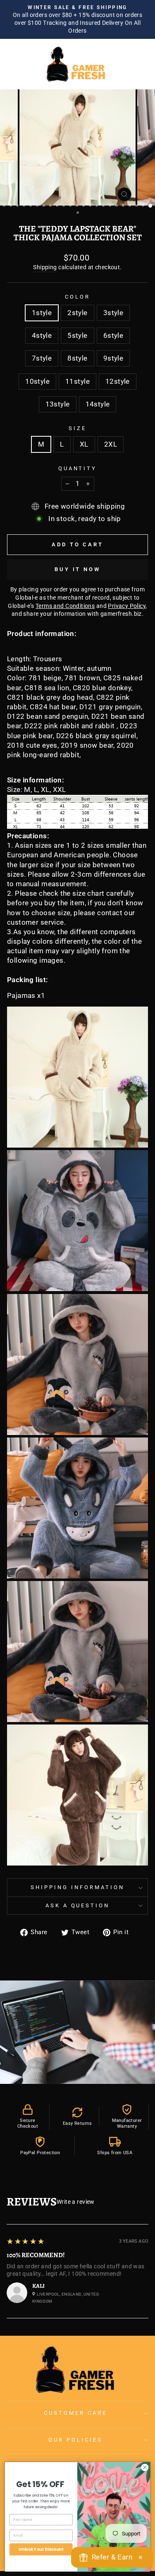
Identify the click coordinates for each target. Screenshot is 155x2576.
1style (42, 313)
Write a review (76, 2202)
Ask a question (78, 1905)
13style (58, 404)
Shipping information (77, 1887)
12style (118, 381)
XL (84, 444)
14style (98, 404)
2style (77, 313)
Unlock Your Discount (41, 2549)
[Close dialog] (145, 2467)
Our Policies (75, 2440)
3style (113, 313)
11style (77, 381)
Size (77, 428)
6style (113, 336)
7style (42, 358)
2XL (111, 444)
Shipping (45, 267)
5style (77, 336)
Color (77, 297)
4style (42, 336)
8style (77, 358)
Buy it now (77, 569)
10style (37, 381)
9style (113, 358)
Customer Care (75, 2413)
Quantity (78, 468)
